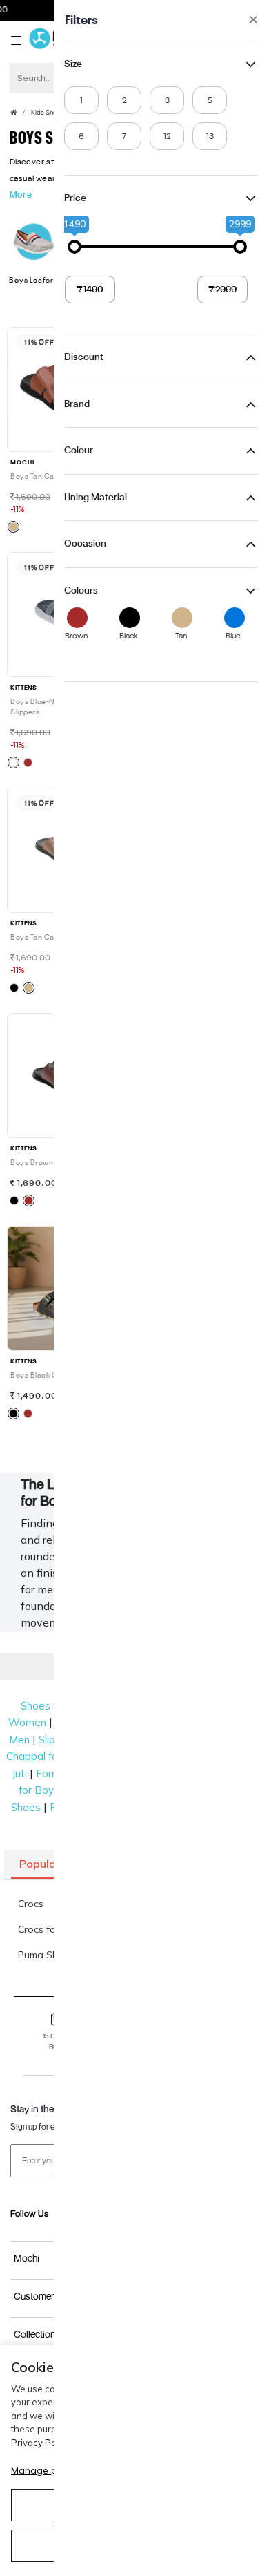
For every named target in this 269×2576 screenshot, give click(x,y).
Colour (79, 451)
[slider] (74, 247)
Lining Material (96, 498)
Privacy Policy (40, 2443)
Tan (181, 636)
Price (75, 198)
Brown (78, 636)
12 (167, 137)
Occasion (85, 544)
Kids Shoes (48, 113)
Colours (81, 591)
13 (210, 137)
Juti (19, 1773)
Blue (233, 636)
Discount (84, 357)
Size (73, 64)
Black (130, 636)
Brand (77, 404)
